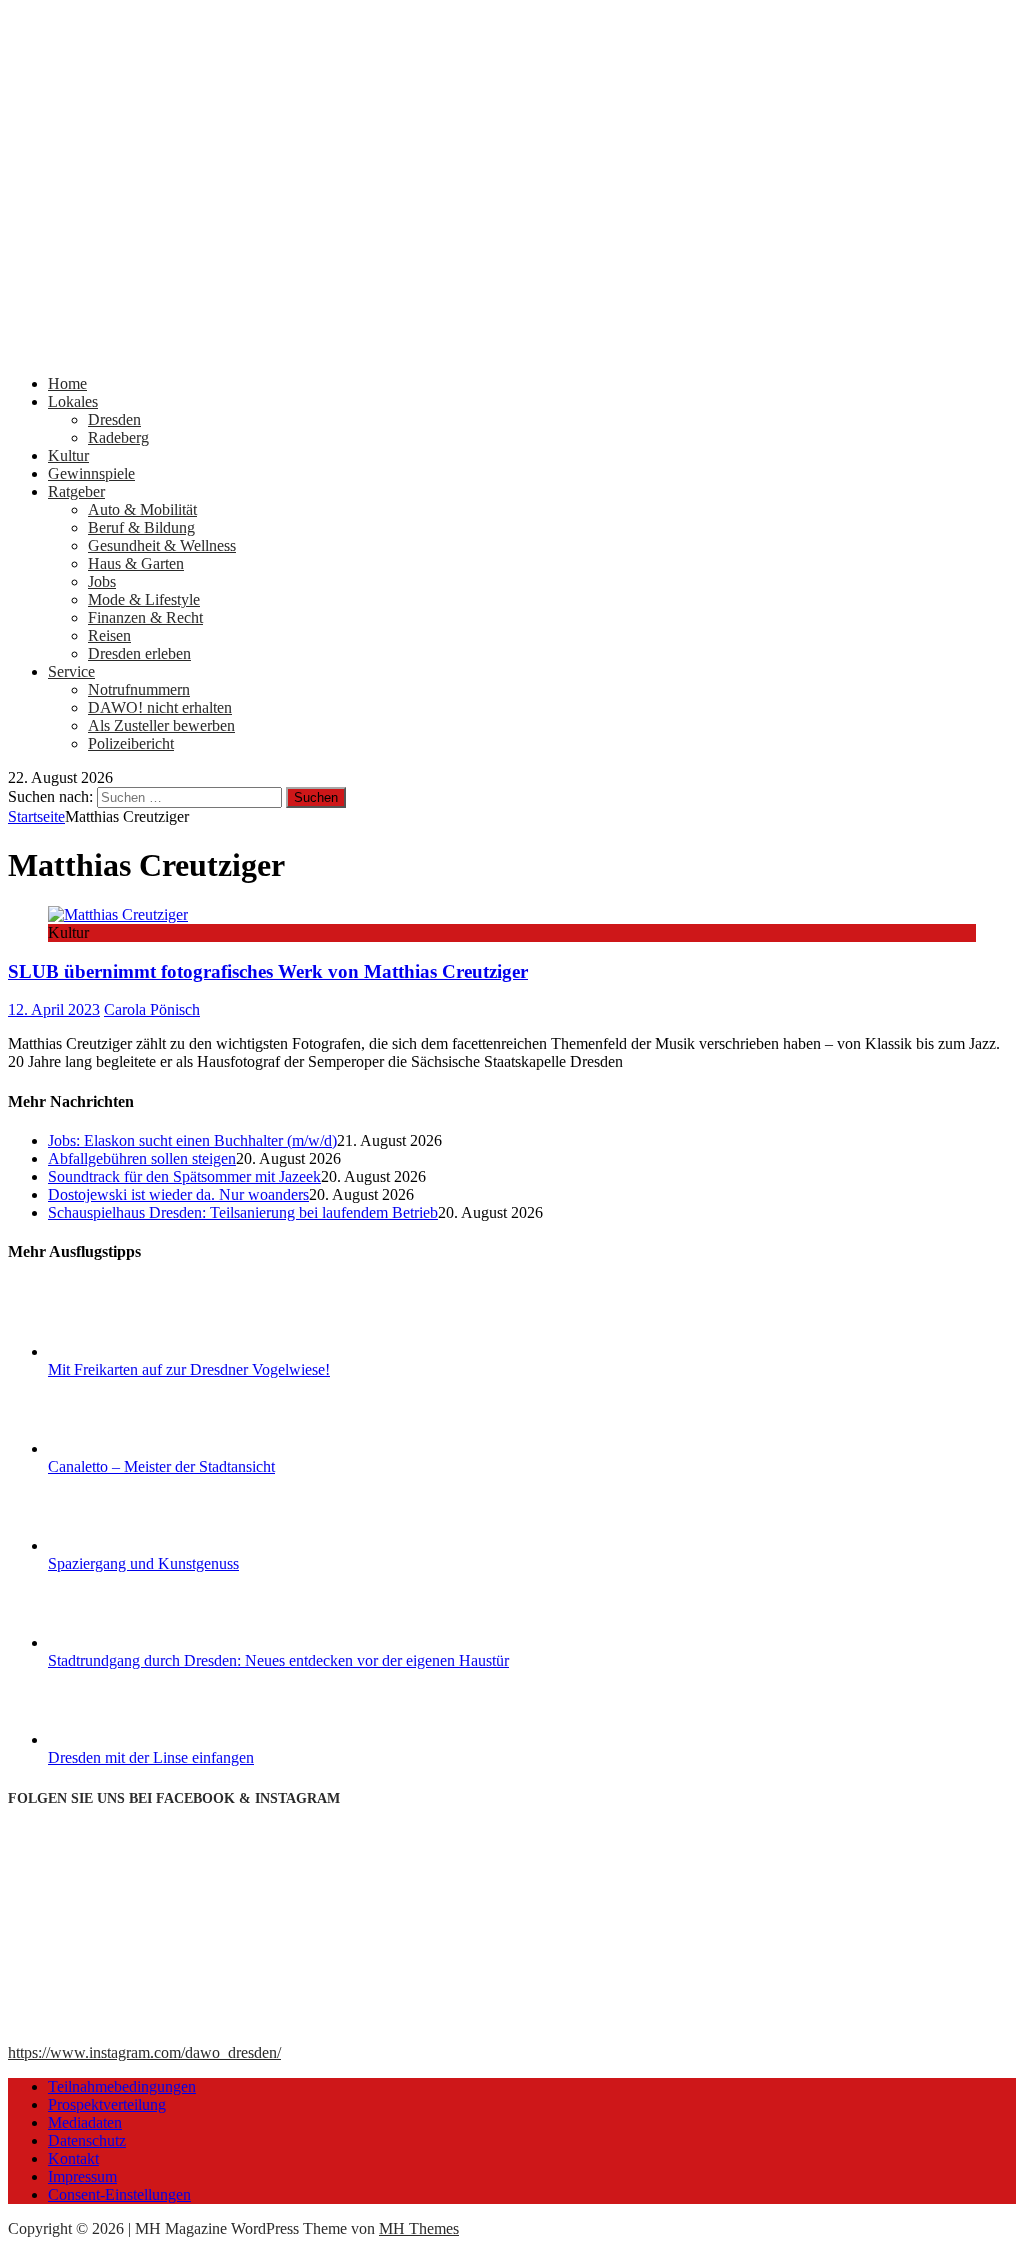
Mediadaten (85, 2122)
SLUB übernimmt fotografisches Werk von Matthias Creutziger (268, 971)
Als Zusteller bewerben (161, 725)
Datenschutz (87, 2140)
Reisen (109, 635)
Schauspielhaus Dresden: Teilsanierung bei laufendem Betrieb (243, 1212)
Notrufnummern (139, 689)
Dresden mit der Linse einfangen (151, 1757)
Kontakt (73, 2158)
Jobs (102, 581)
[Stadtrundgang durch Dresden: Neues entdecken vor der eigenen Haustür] (123, 1642)
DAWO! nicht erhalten (160, 707)
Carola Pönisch (152, 1009)
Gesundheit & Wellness (162, 545)
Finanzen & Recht (145, 617)
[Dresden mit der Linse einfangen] (123, 1739)
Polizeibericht (131, 743)
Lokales (73, 401)
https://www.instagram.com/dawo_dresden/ (144, 2052)
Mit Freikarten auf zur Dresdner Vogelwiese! (189, 1369)
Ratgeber (76, 491)
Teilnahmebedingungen (122, 2086)
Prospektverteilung (107, 2104)
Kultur (68, 455)
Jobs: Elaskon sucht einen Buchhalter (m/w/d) (192, 1140)
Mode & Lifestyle (144, 599)
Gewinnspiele (91, 473)
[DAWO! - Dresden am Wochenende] (512, 349)
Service (71, 671)
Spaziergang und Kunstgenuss (143, 1563)
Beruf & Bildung (141, 527)
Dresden (114, 419)
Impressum (82, 2176)
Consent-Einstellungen (119, 2194)
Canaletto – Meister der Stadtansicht (161, 1466)
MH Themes (419, 2228)
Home (67, 383)
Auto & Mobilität (142, 509)
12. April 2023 (54, 1009)
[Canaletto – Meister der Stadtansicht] (123, 1448)
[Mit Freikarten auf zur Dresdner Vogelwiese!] (123, 1351)
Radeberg (118, 437)
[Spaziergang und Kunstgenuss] (123, 1545)
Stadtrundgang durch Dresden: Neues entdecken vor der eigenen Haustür (278, 1660)
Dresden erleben (139, 653)
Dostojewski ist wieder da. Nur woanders (178, 1194)
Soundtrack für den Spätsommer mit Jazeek (184, 1176)
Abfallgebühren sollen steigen (142, 1158)
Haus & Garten (136, 563)
